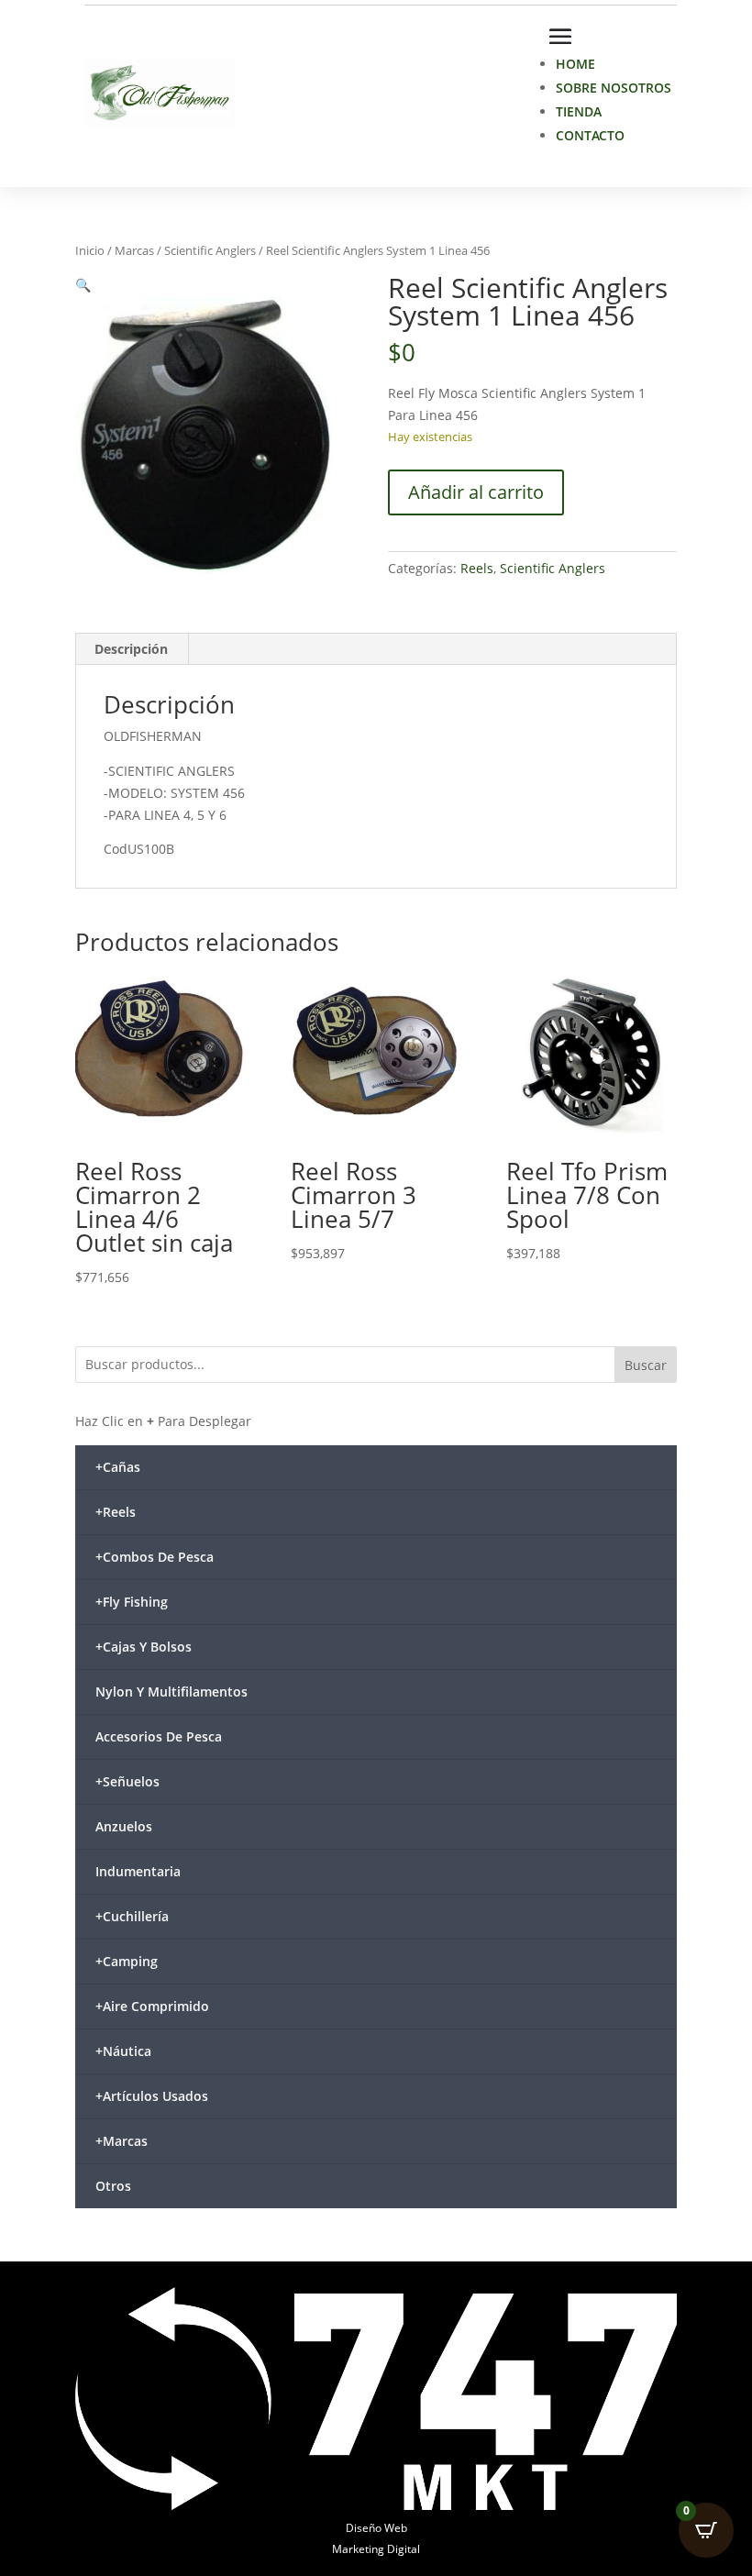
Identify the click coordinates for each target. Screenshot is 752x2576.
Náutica (123, 2051)
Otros (113, 2186)
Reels (477, 568)
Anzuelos (124, 1826)
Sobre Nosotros (614, 88)
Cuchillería (132, 1916)
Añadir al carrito (476, 492)
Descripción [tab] (131, 649)
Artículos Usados (152, 2096)
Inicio (90, 250)
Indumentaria (138, 1871)
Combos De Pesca (155, 1557)
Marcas (134, 250)
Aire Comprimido (152, 2006)
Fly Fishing (132, 1602)
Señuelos (127, 1781)
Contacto (590, 135)
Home (575, 64)
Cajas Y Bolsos (144, 1647)
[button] (83, 285)
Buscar (646, 1365)
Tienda (579, 111)
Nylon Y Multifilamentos (171, 1692)
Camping (127, 1961)
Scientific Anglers (210, 250)
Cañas (118, 1467)
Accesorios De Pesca (159, 1736)
